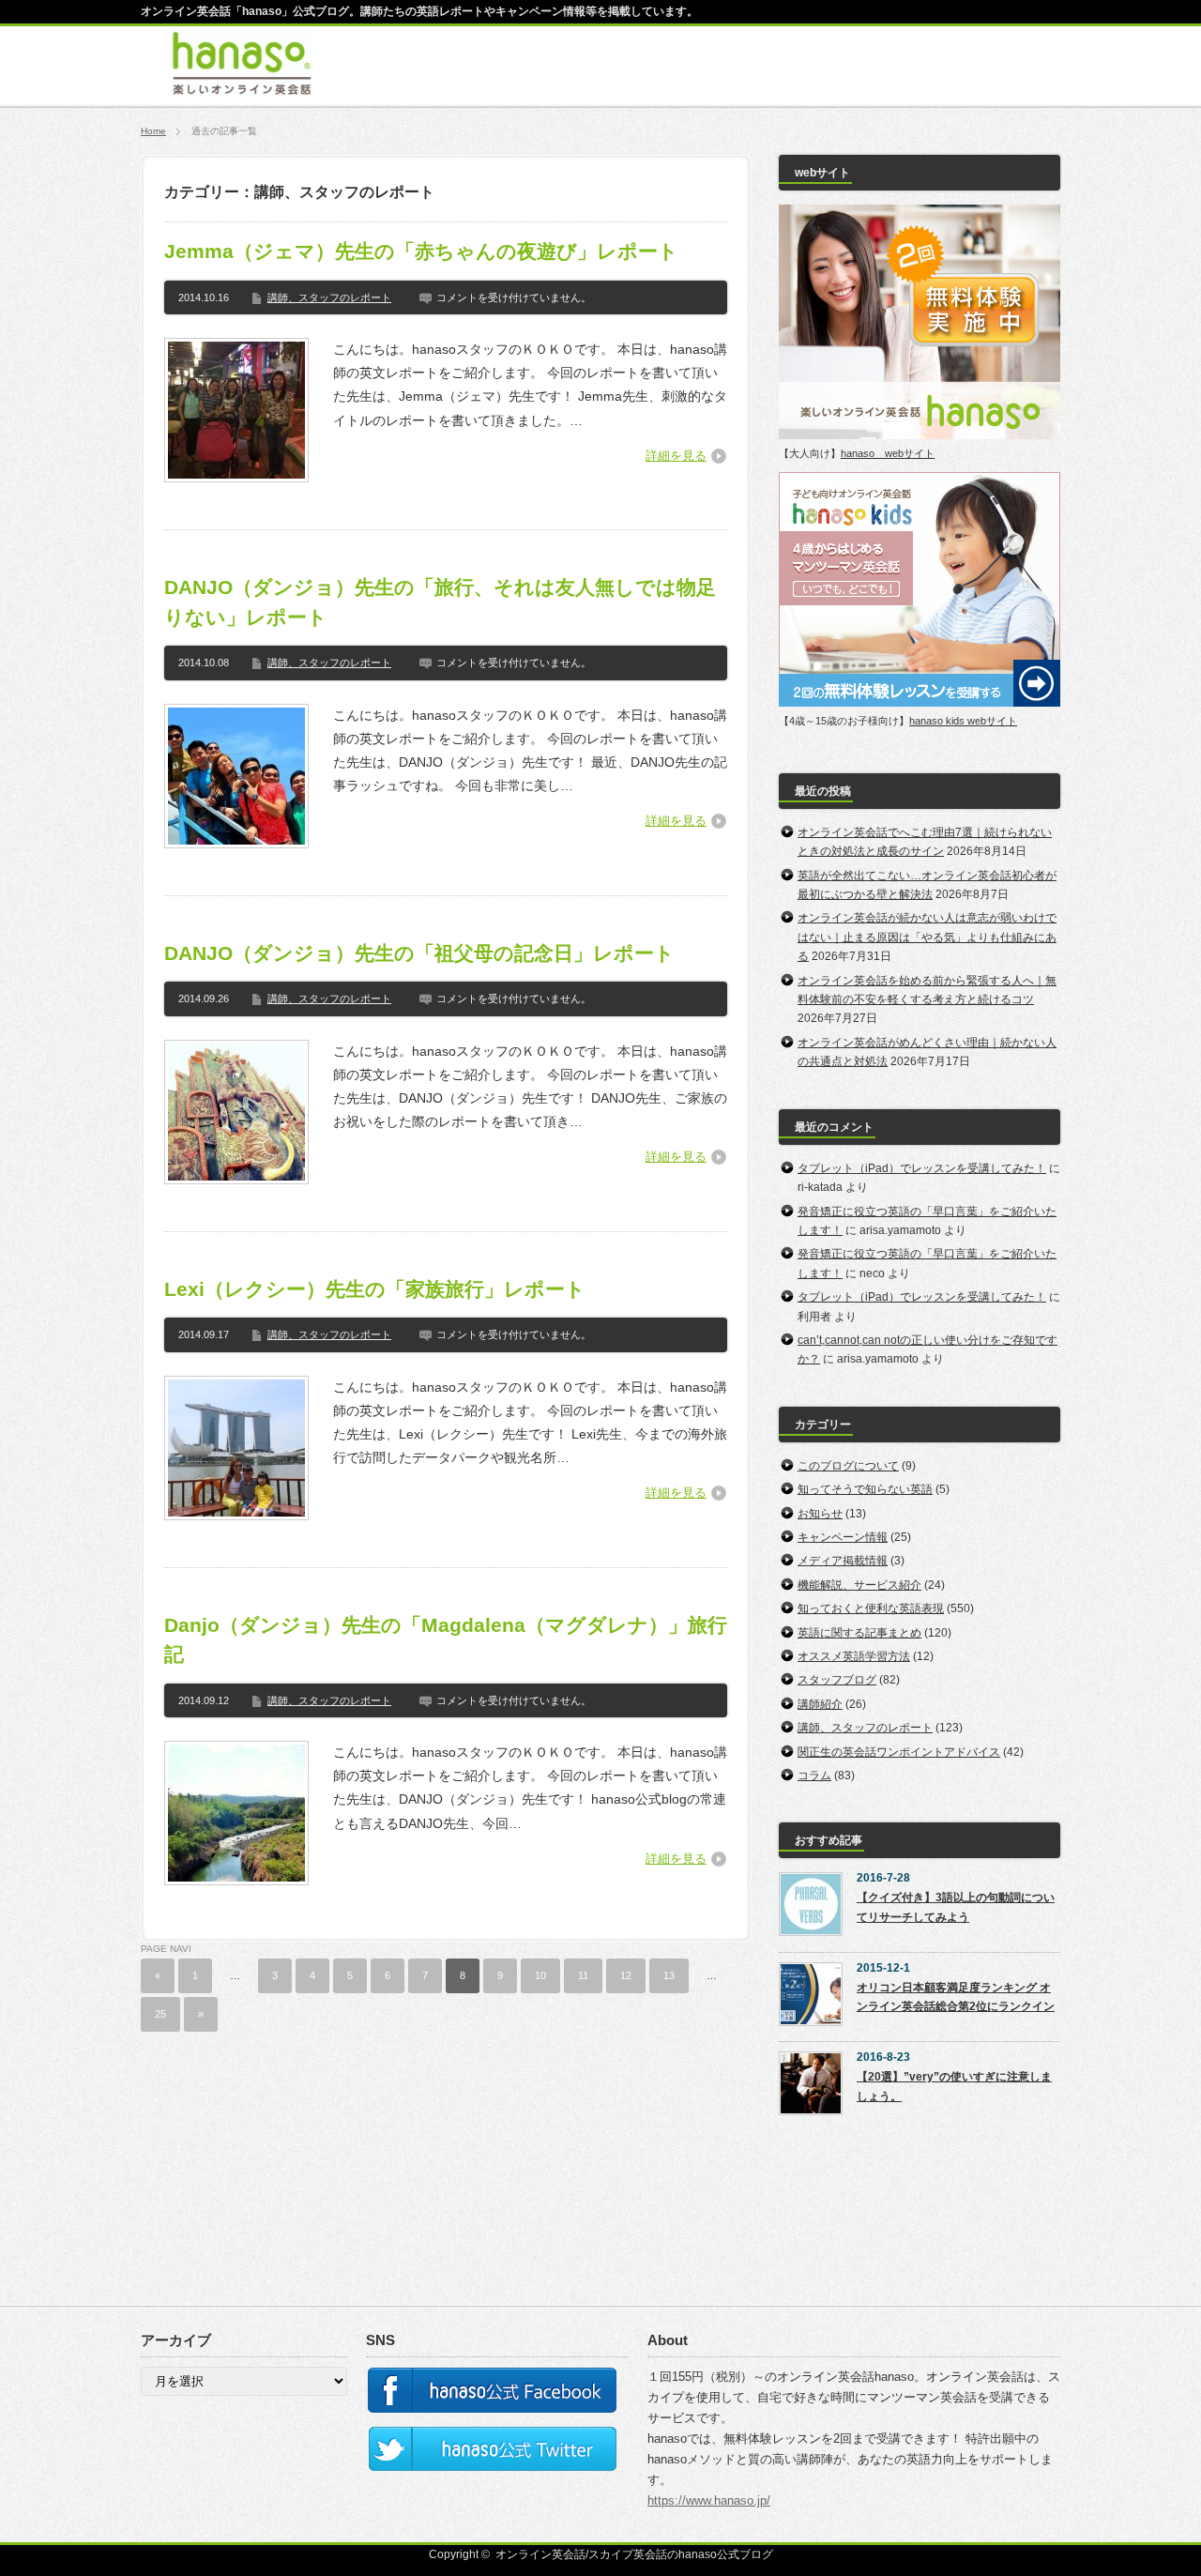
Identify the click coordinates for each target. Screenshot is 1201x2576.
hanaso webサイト (888, 453)
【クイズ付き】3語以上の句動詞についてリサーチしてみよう (956, 1907)
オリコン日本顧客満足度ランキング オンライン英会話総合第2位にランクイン (956, 1997)
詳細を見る (676, 456)
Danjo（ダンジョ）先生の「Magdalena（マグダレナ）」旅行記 (446, 1640)
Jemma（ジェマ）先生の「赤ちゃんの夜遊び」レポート (421, 251)
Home (153, 131)
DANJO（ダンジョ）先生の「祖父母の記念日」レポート (419, 953)
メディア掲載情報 (843, 1561)
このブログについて (848, 1466)
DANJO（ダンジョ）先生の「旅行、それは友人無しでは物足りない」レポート (440, 602)
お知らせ (820, 1514)
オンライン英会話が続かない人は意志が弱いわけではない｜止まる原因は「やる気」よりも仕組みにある (927, 937)
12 (626, 1975)
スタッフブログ (837, 1680)
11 (583, 1975)
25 (160, 2014)
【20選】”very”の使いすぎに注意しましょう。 (954, 2086)
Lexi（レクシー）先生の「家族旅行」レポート (375, 1289)
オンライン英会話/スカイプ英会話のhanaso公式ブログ (634, 2554)
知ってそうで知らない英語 (865, 1489)
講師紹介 (820, 1704)
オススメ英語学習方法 (854, 1656)
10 (540, 1975)
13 (669, 1975)
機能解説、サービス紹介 (859, 1585)
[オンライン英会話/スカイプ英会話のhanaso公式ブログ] (242, 87)
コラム (814, 1776)
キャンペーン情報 (843, 1537)
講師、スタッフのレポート (329, 297)
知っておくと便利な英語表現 (871, 1608)
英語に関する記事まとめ (859, 1633)
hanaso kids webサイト (963, 721)
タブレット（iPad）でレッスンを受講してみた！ (922, 1168)
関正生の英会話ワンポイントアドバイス (899, 1752)
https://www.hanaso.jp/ (709, 2500)
